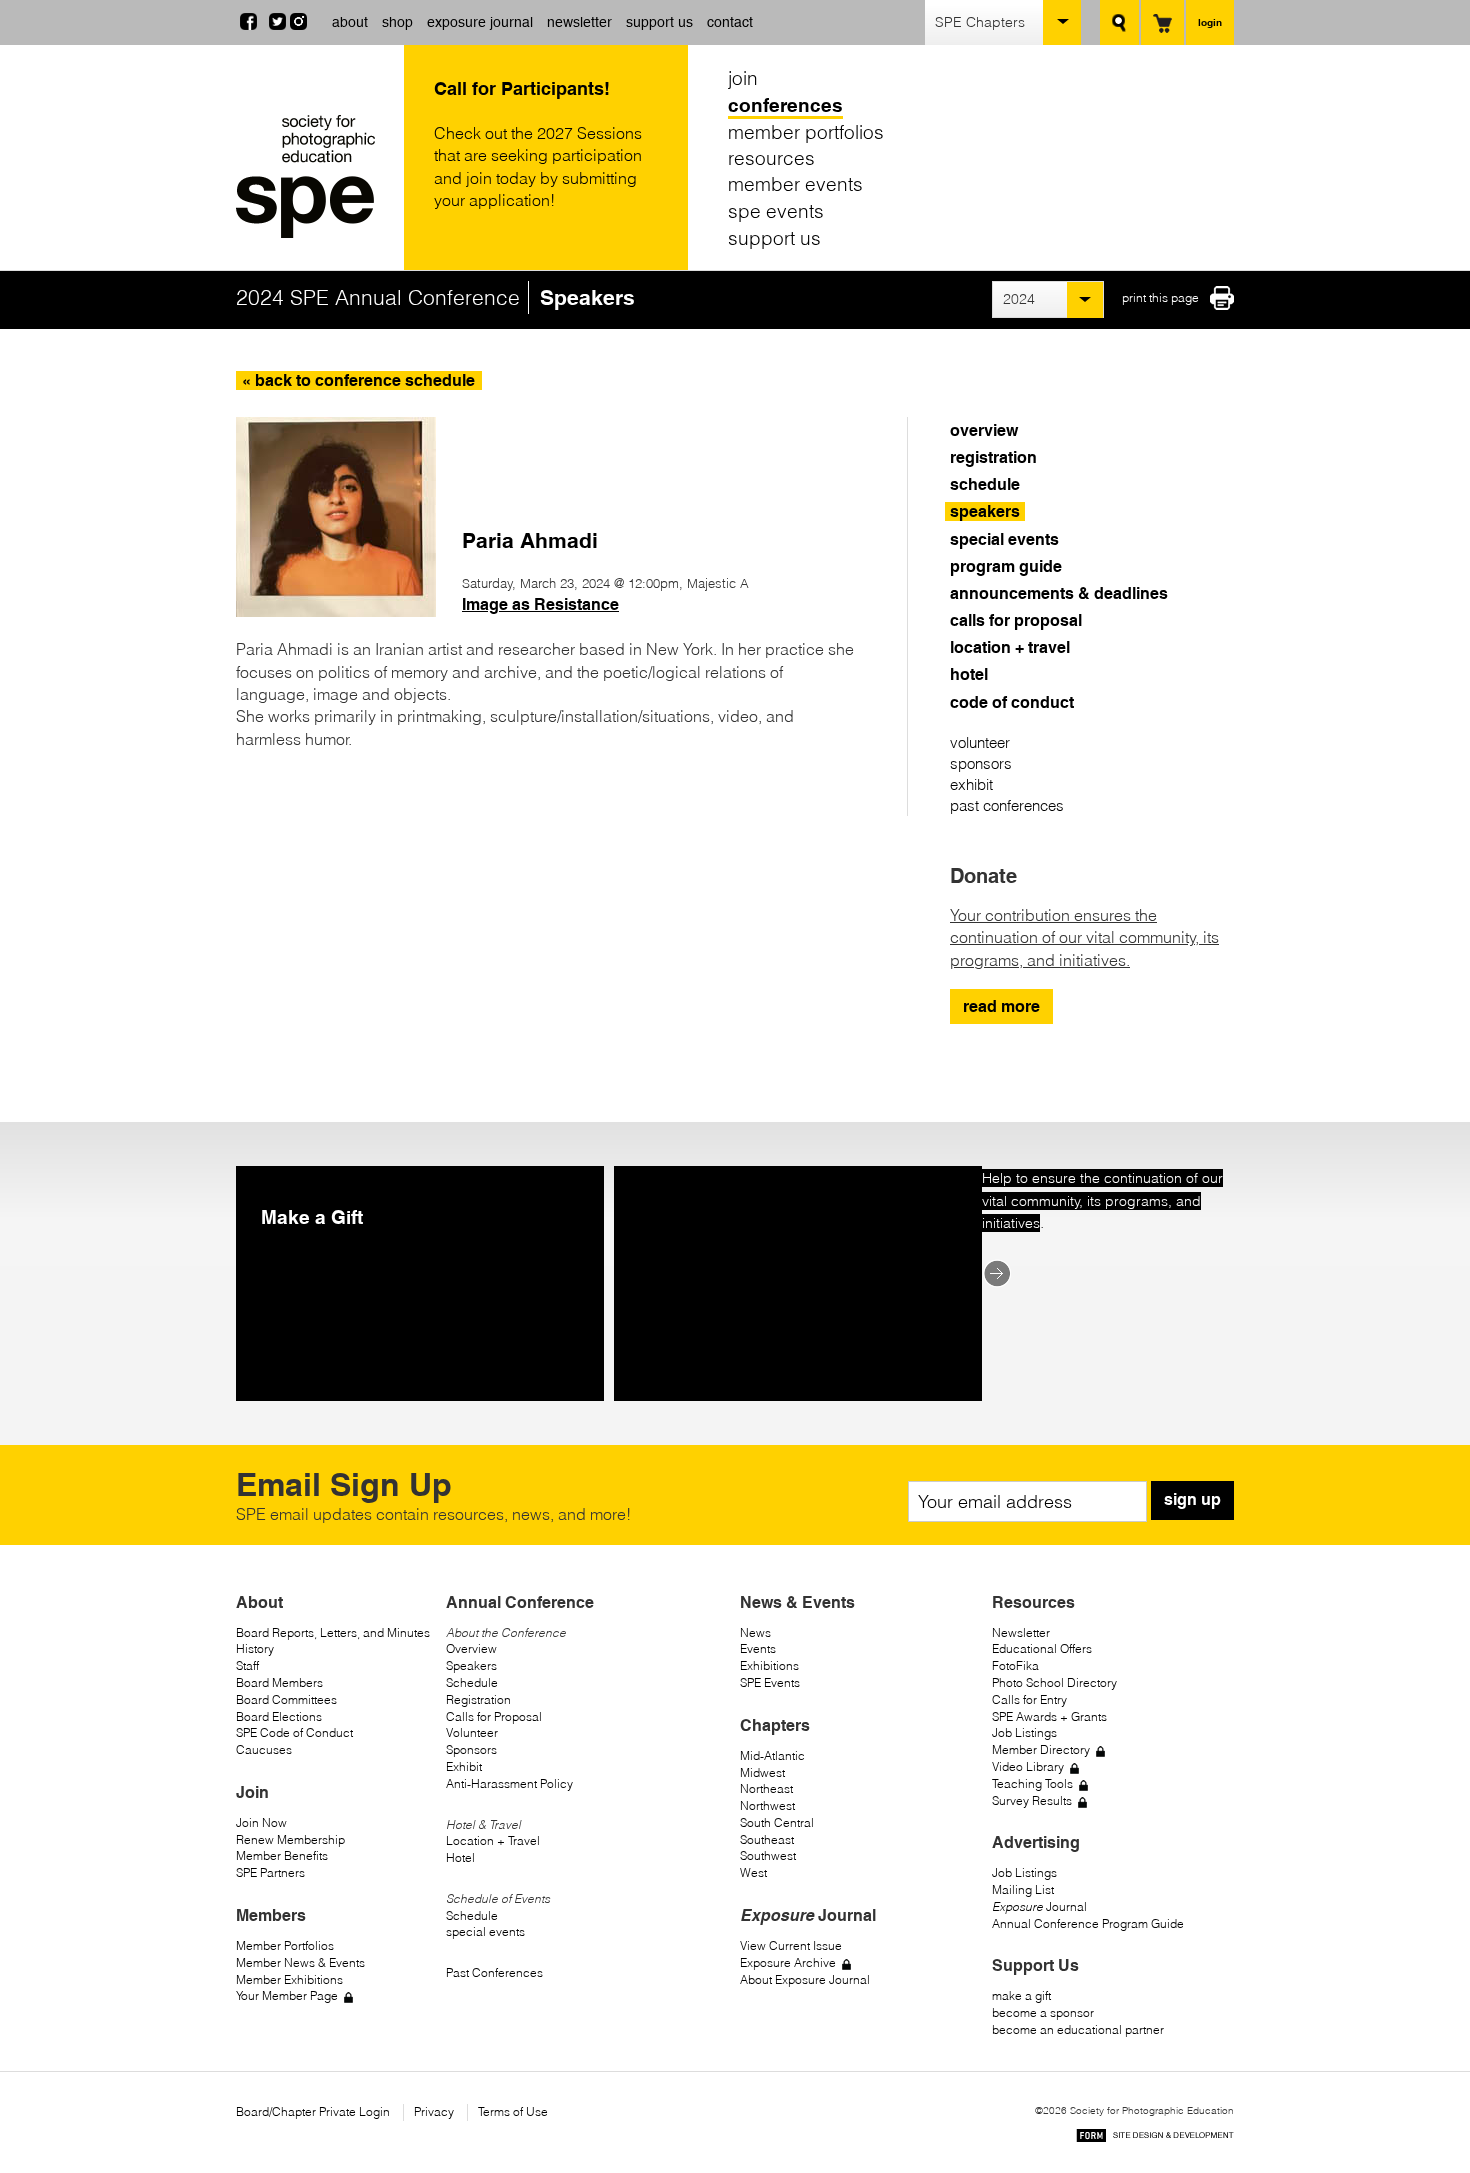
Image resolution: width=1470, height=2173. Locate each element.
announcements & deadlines (1059, 593)
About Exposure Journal (805, 1979)
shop (397, 22)
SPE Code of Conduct (294, 1732)
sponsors (981, 763)
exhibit (971, 784)
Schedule (472, 1682)
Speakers (471, 1665)
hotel (969, 674)
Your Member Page (287, 1995)
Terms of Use (513, 2111)
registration (993, 457)
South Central (777, 1822)
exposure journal (480, 22)
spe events (776, 211)
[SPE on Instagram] (298, 24)
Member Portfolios (285, 1945)
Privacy (434, 2111)
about (350, 22)
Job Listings (1024, 1732)
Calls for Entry (1029, 1699)
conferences (785, 105)
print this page (1160, 297)
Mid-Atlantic (772, 1755)
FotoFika (1015, 1665)
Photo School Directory (1054, 1682)
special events (1004, 539)
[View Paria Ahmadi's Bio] (336, 611)
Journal (1039, 1906)
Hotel (460, 1857)
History (255, 1648)
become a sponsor (1043, 2012)
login (1210, 22)
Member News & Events (300, 1962)
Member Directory (1041, 1749)
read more (1001, 1006)
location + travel (1010, 647)
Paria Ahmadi (530, 540)
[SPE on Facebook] (248, 24)
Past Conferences (494, 1972)
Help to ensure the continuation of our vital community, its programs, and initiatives (1102, 1200)
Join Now (261, 1822)
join (743, 78)
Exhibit (464, 1766)
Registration (478, 1699)
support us (659, 22)
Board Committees (286, 1699)
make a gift (1021, 1995)
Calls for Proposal (494, 1716)
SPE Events (770, 1682)
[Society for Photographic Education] (315, 176)
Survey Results (1032, 1800)
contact (730, 22)
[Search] (1119, 22)
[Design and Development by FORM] (1155, 2138)
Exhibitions (769, 1665)
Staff (247, 1665)
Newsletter (1021, 1632)
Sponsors (471, 1749)
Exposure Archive (788, 1962)
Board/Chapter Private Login (313, 2111)
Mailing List (1023, 1889)
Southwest (768, 1855)
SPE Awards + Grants (1049, 1716)
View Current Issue (791, 1945)
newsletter (579, 22)
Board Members (279, 1682)
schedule (985, 484)
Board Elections (279, 1716)
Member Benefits (282, 1855)
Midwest (762, 1772)
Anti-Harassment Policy (509, 1783)
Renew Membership (290, 1839)
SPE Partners (270, 1872)
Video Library (1028, 1766)
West (753, 1872)
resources (771, 158)
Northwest (767, 1805)
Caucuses (264, 1749)
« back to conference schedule (358, 380)
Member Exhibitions (289, 1979)
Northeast (766, 1788)
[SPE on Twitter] (277, 24)
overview (984, 430)
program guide (1006, 566)
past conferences (1007, 805)
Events (758, 1648)
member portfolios (806, 131)
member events (795, 184)
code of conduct (1012, 702)
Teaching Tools (1032, 1783)
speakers (985, 511)
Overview (471, 1648)
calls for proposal (1016, 620)
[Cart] (1162, 22)
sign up (1192, 1499)
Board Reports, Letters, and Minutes (333, 1632)
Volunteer (472, 1732)
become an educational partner (1078, 2029)
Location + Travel (493, 1840)
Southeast (767, 1839)
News (755, 1632)
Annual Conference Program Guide (1088, 1923)
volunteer (980, 742)
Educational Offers (1042, 1648)
